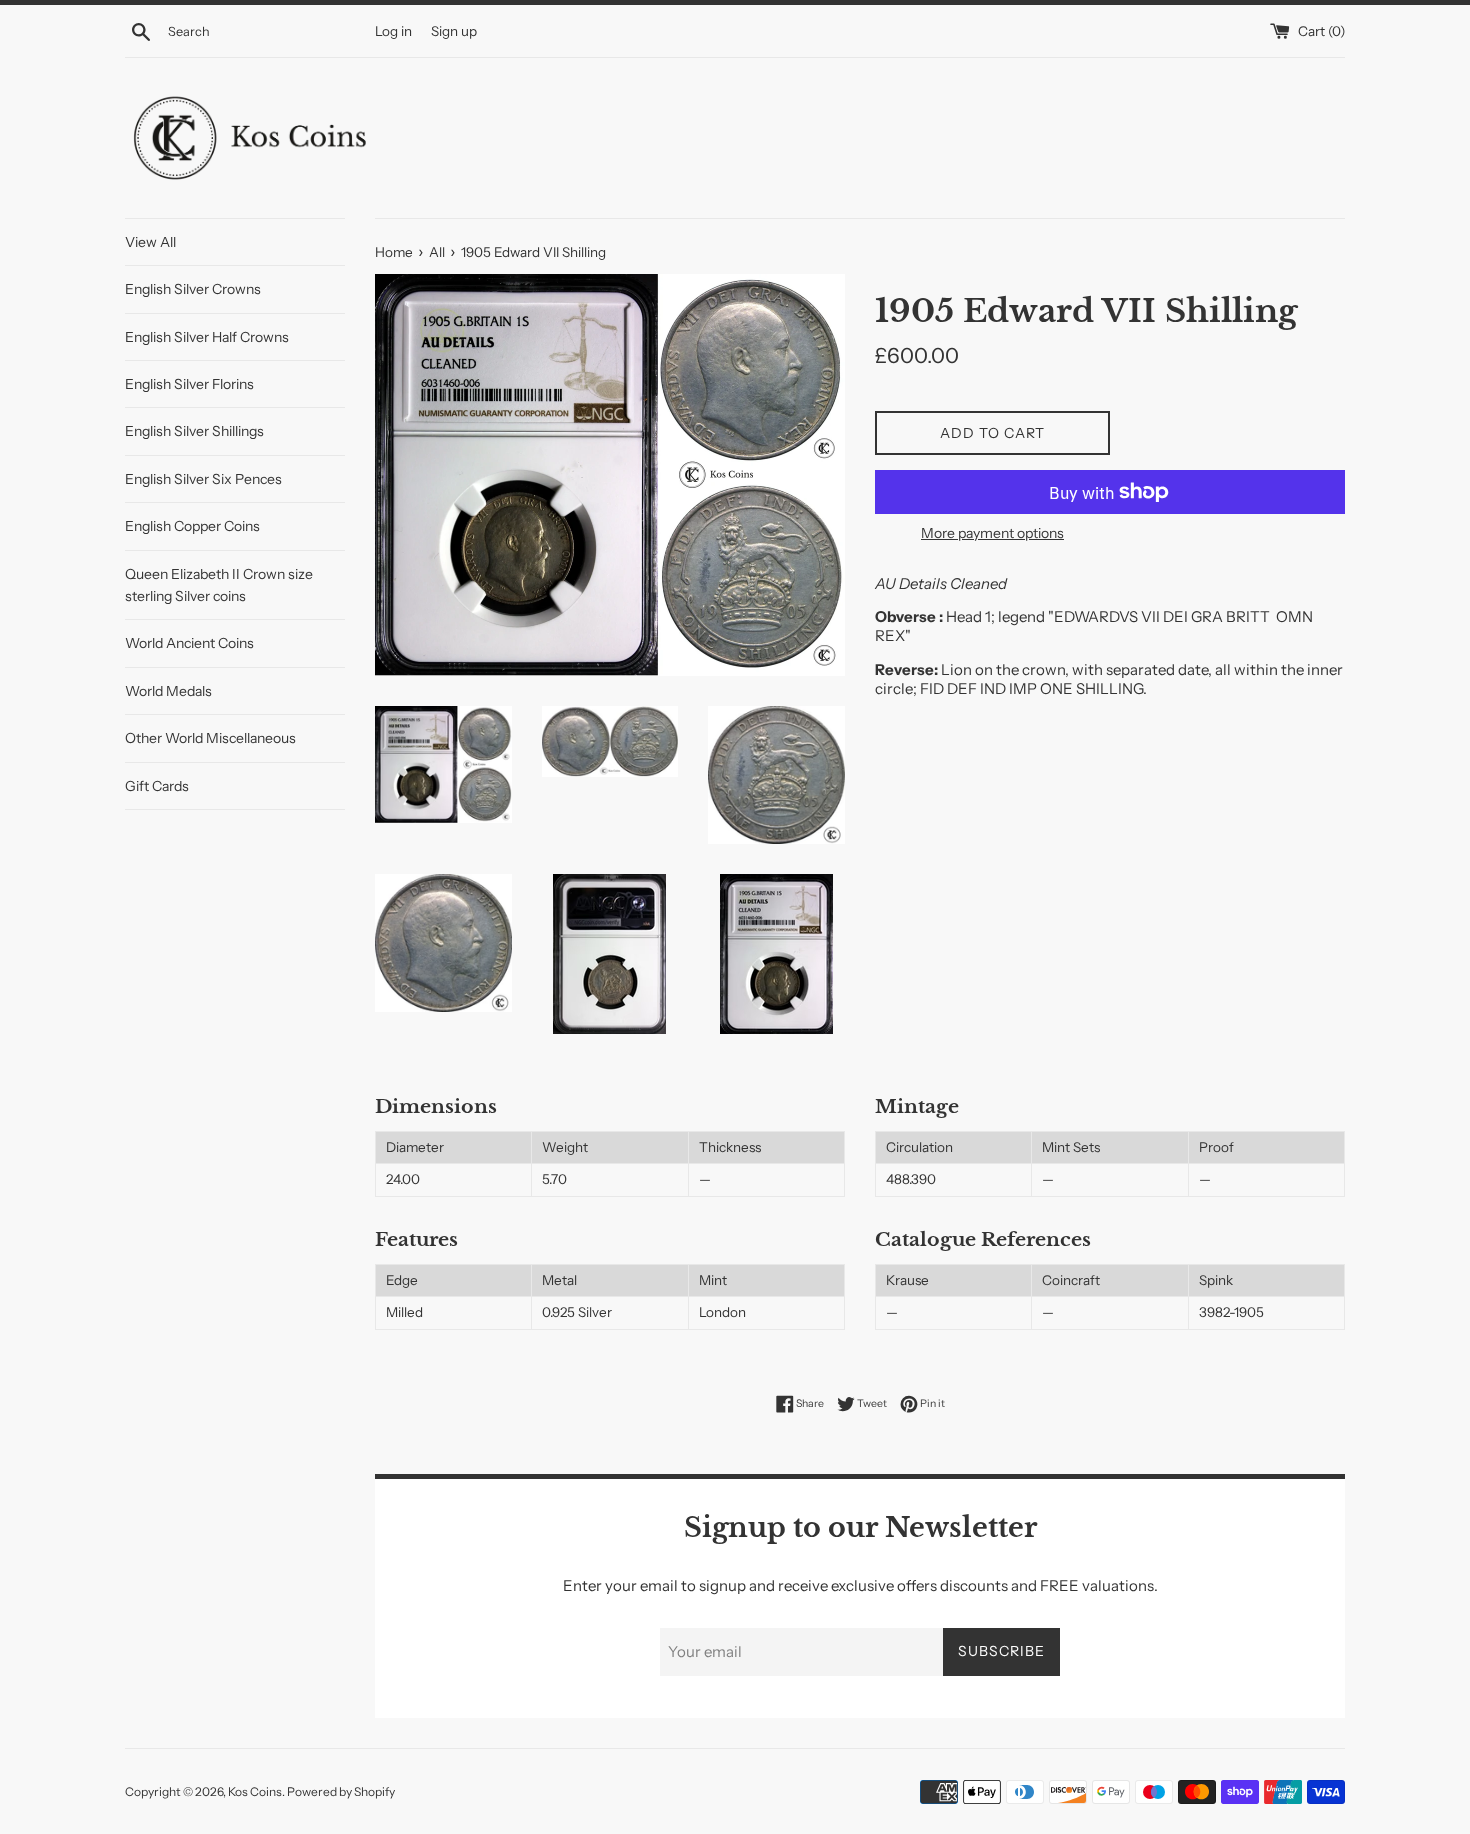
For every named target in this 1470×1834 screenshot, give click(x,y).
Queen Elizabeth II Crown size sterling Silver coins (219, 585)
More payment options (992, 532)
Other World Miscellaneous (210, 738)
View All (150, 242)
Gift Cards (157, 786)
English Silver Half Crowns (207, 337)
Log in (393, 31)
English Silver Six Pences (203, 479)
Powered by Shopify (341, 1791)
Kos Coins (255, 1791)
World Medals (168, 691)
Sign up (454, 31)
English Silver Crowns (193, 289)
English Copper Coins (192, 526)
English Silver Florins (189, 384)
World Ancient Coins (189, 643)
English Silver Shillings (194, 431)
